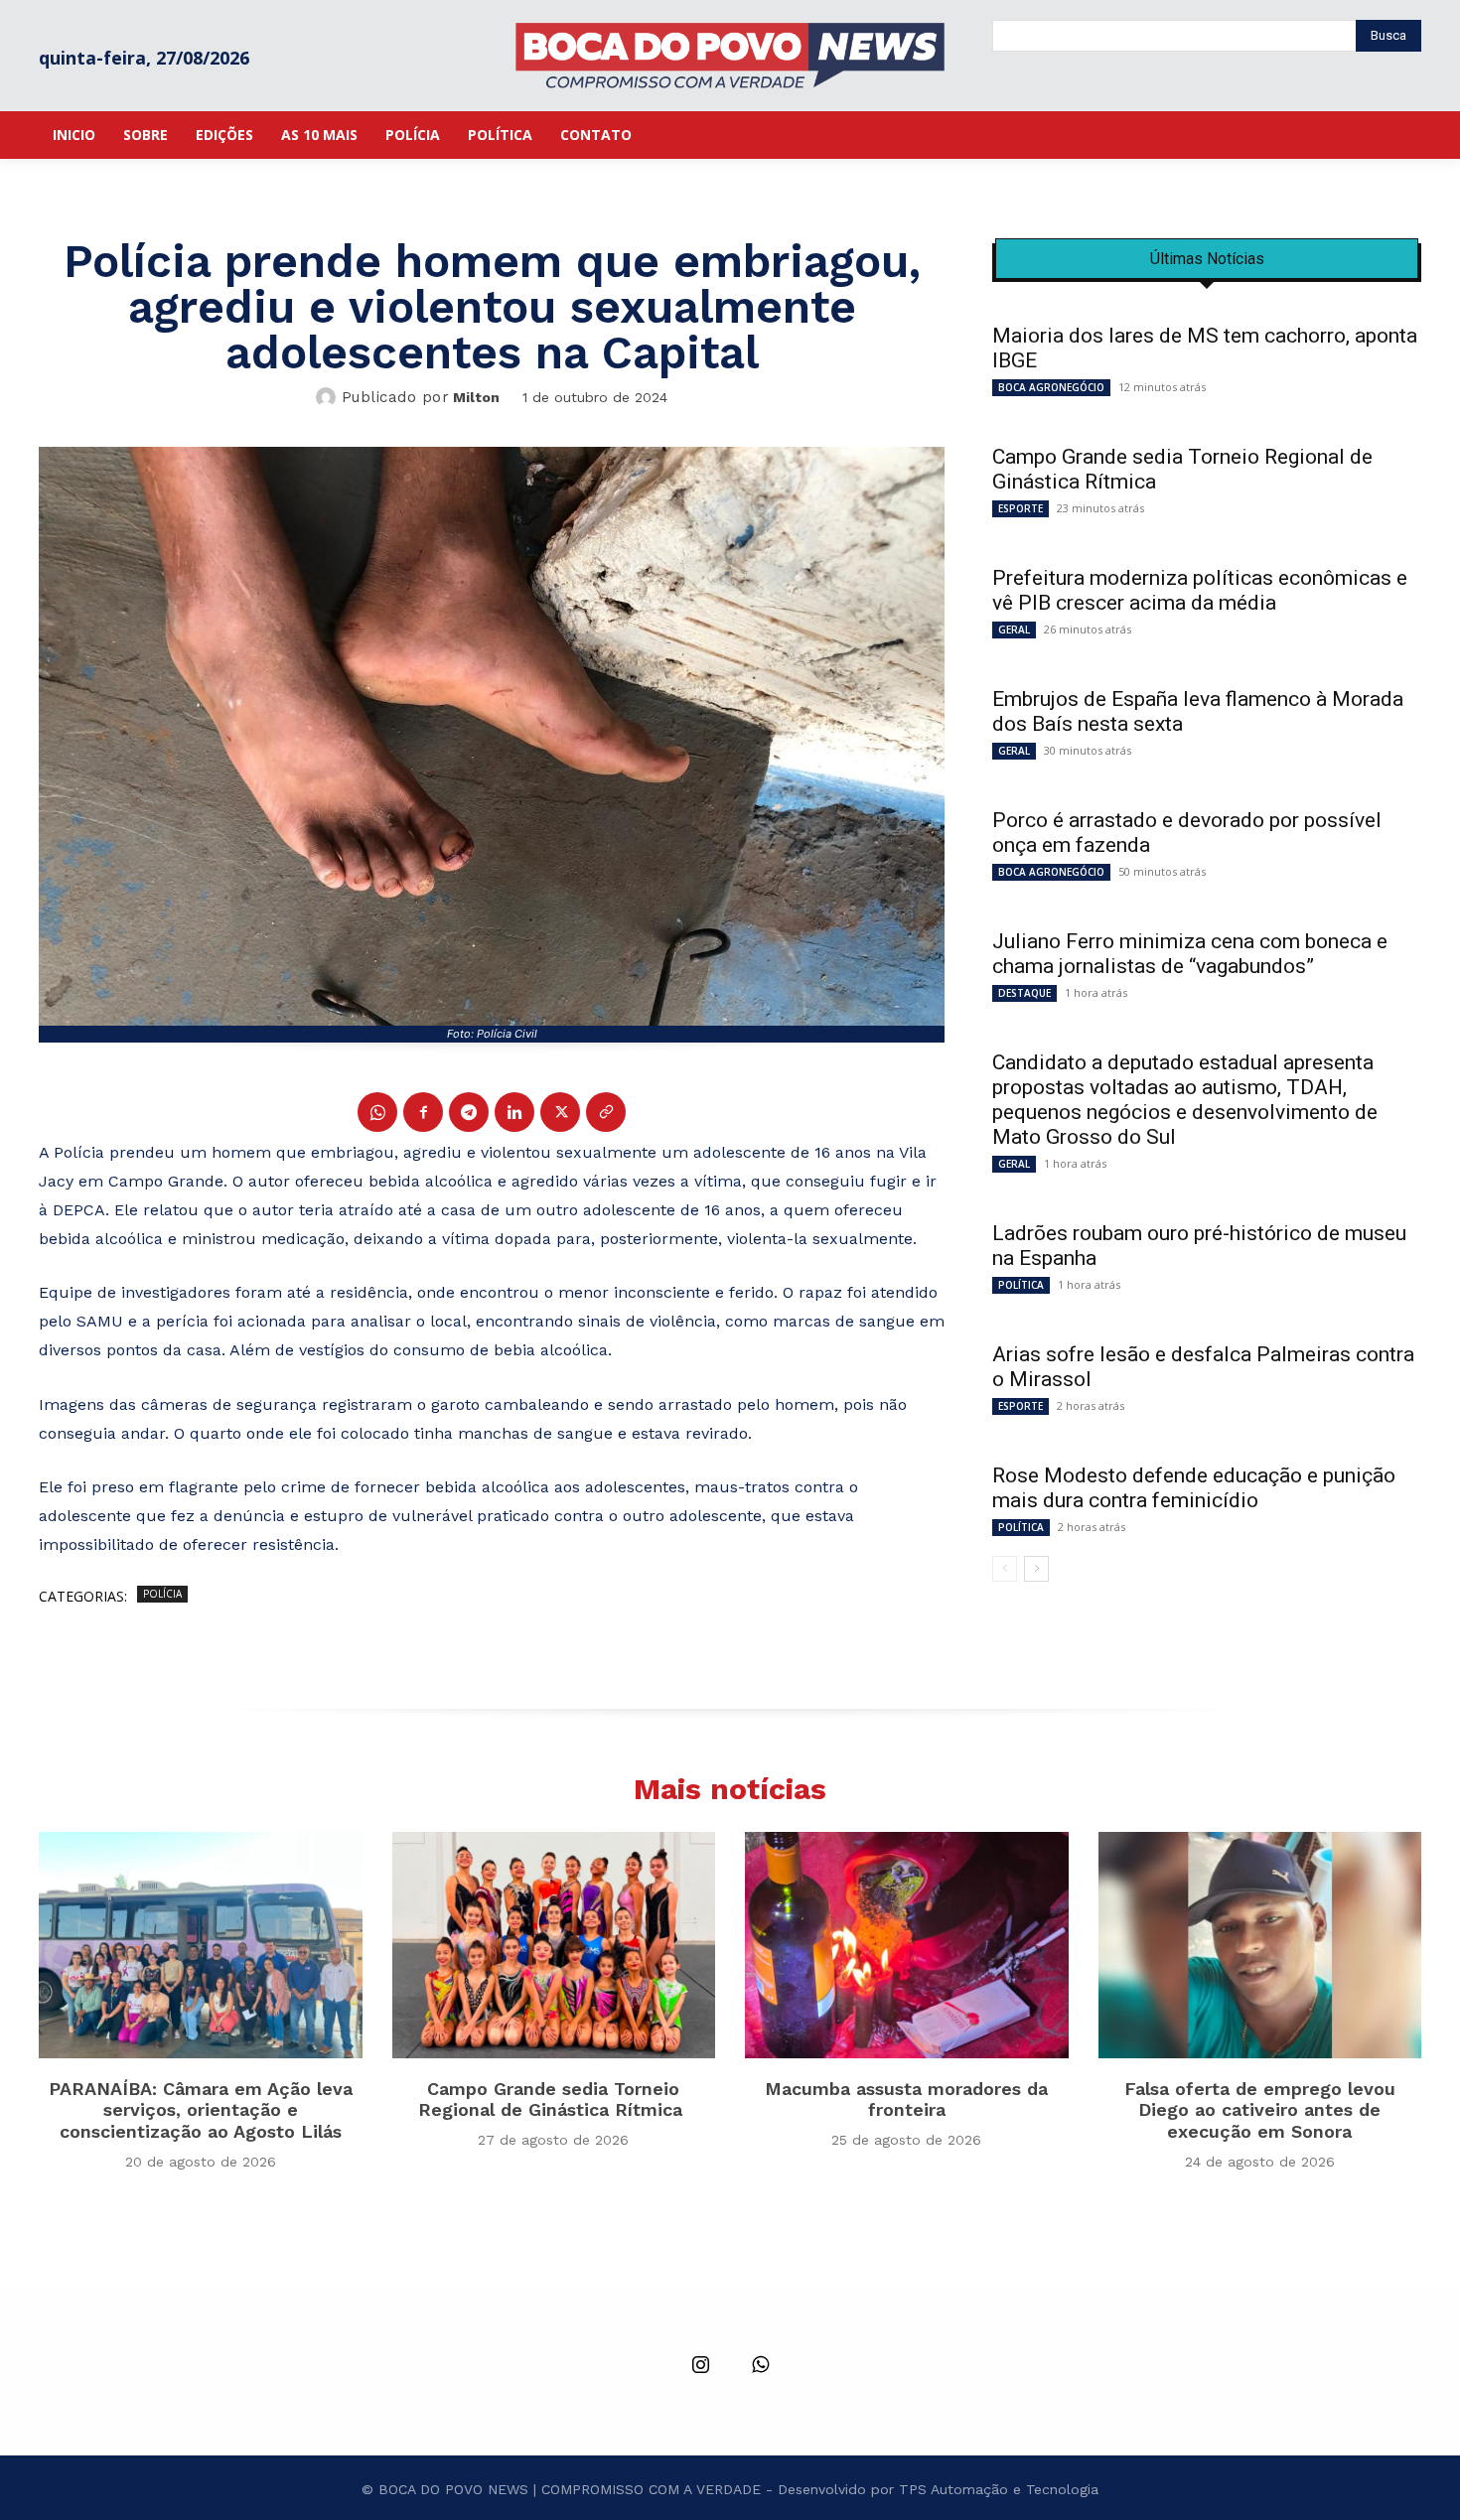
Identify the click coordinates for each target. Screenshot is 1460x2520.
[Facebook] (423, 1112)
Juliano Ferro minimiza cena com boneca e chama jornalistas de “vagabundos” (1190, 954)
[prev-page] (1005, 1569)
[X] (560, 1112)
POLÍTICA (1021, 1285)
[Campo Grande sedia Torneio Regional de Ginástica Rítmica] (554, 1945)
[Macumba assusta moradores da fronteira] (907, 1945)
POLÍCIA (162, 1594)
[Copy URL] (606, 1112)
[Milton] (329, 397)
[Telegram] (469, 1112)
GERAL (1014, 630)
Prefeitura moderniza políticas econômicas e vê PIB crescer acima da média (1200, 590)
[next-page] (1036, 1569)
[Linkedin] (514, 1112)
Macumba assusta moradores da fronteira (906, 2100)
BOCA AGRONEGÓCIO (1051, 387)
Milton (476, 397)
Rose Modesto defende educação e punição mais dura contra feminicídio (1194, 1488)
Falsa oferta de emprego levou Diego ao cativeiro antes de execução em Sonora (1260, 2110)
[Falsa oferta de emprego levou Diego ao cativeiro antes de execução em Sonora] (1260, 1945)
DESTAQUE (1024, 993)
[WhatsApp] (377, 1112)
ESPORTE (1021, 508)
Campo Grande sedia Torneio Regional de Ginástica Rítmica (553, 2100)
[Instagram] (700, 2366)
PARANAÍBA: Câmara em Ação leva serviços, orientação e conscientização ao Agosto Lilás (201, 2110)
